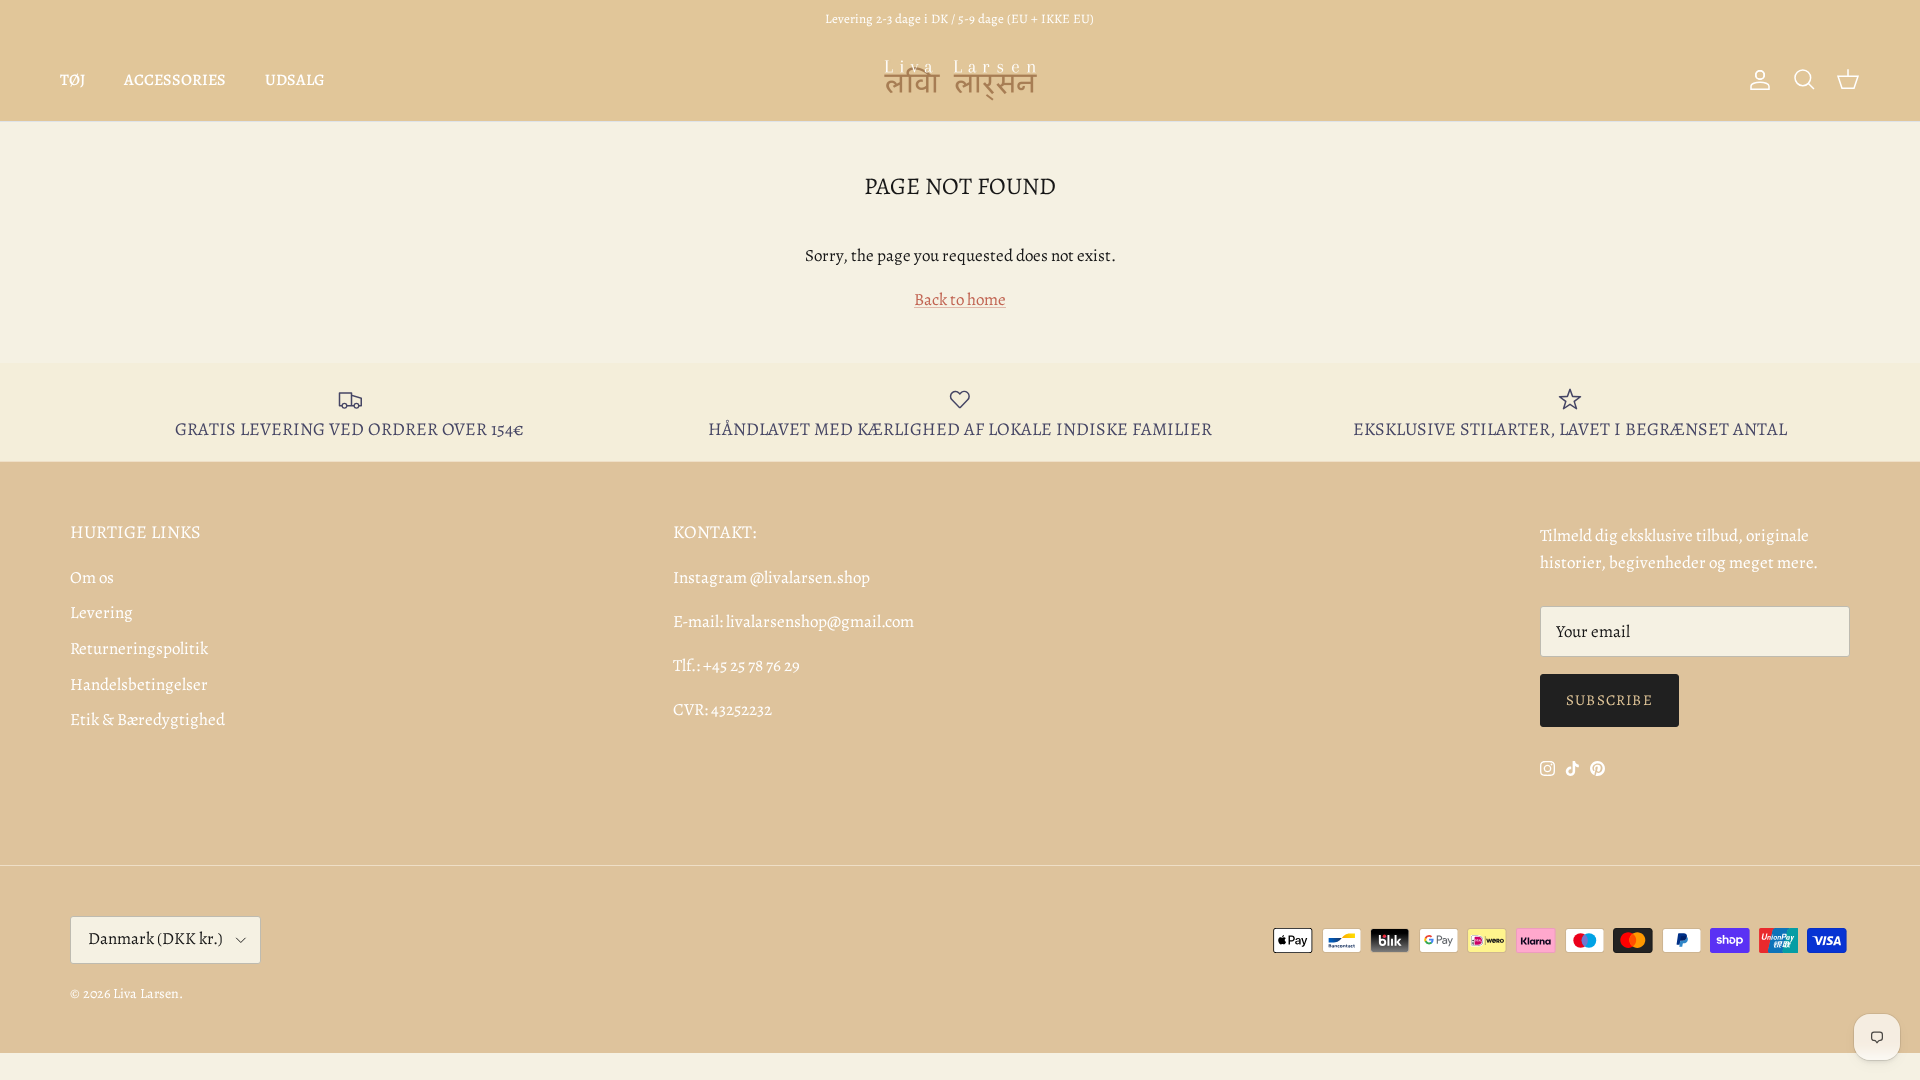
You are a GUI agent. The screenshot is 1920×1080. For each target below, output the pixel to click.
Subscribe (1609, 700)
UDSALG (295, 80)
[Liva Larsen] (960, 80)
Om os (92, 577)
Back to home (960, 299)
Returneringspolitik (139, 648)
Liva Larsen (146, 993)
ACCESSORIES (175, 80)
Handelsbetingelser (139, 684)
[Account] (1756, 80)
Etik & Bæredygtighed (147, 719)
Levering (101, 612)
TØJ (72, 80)
